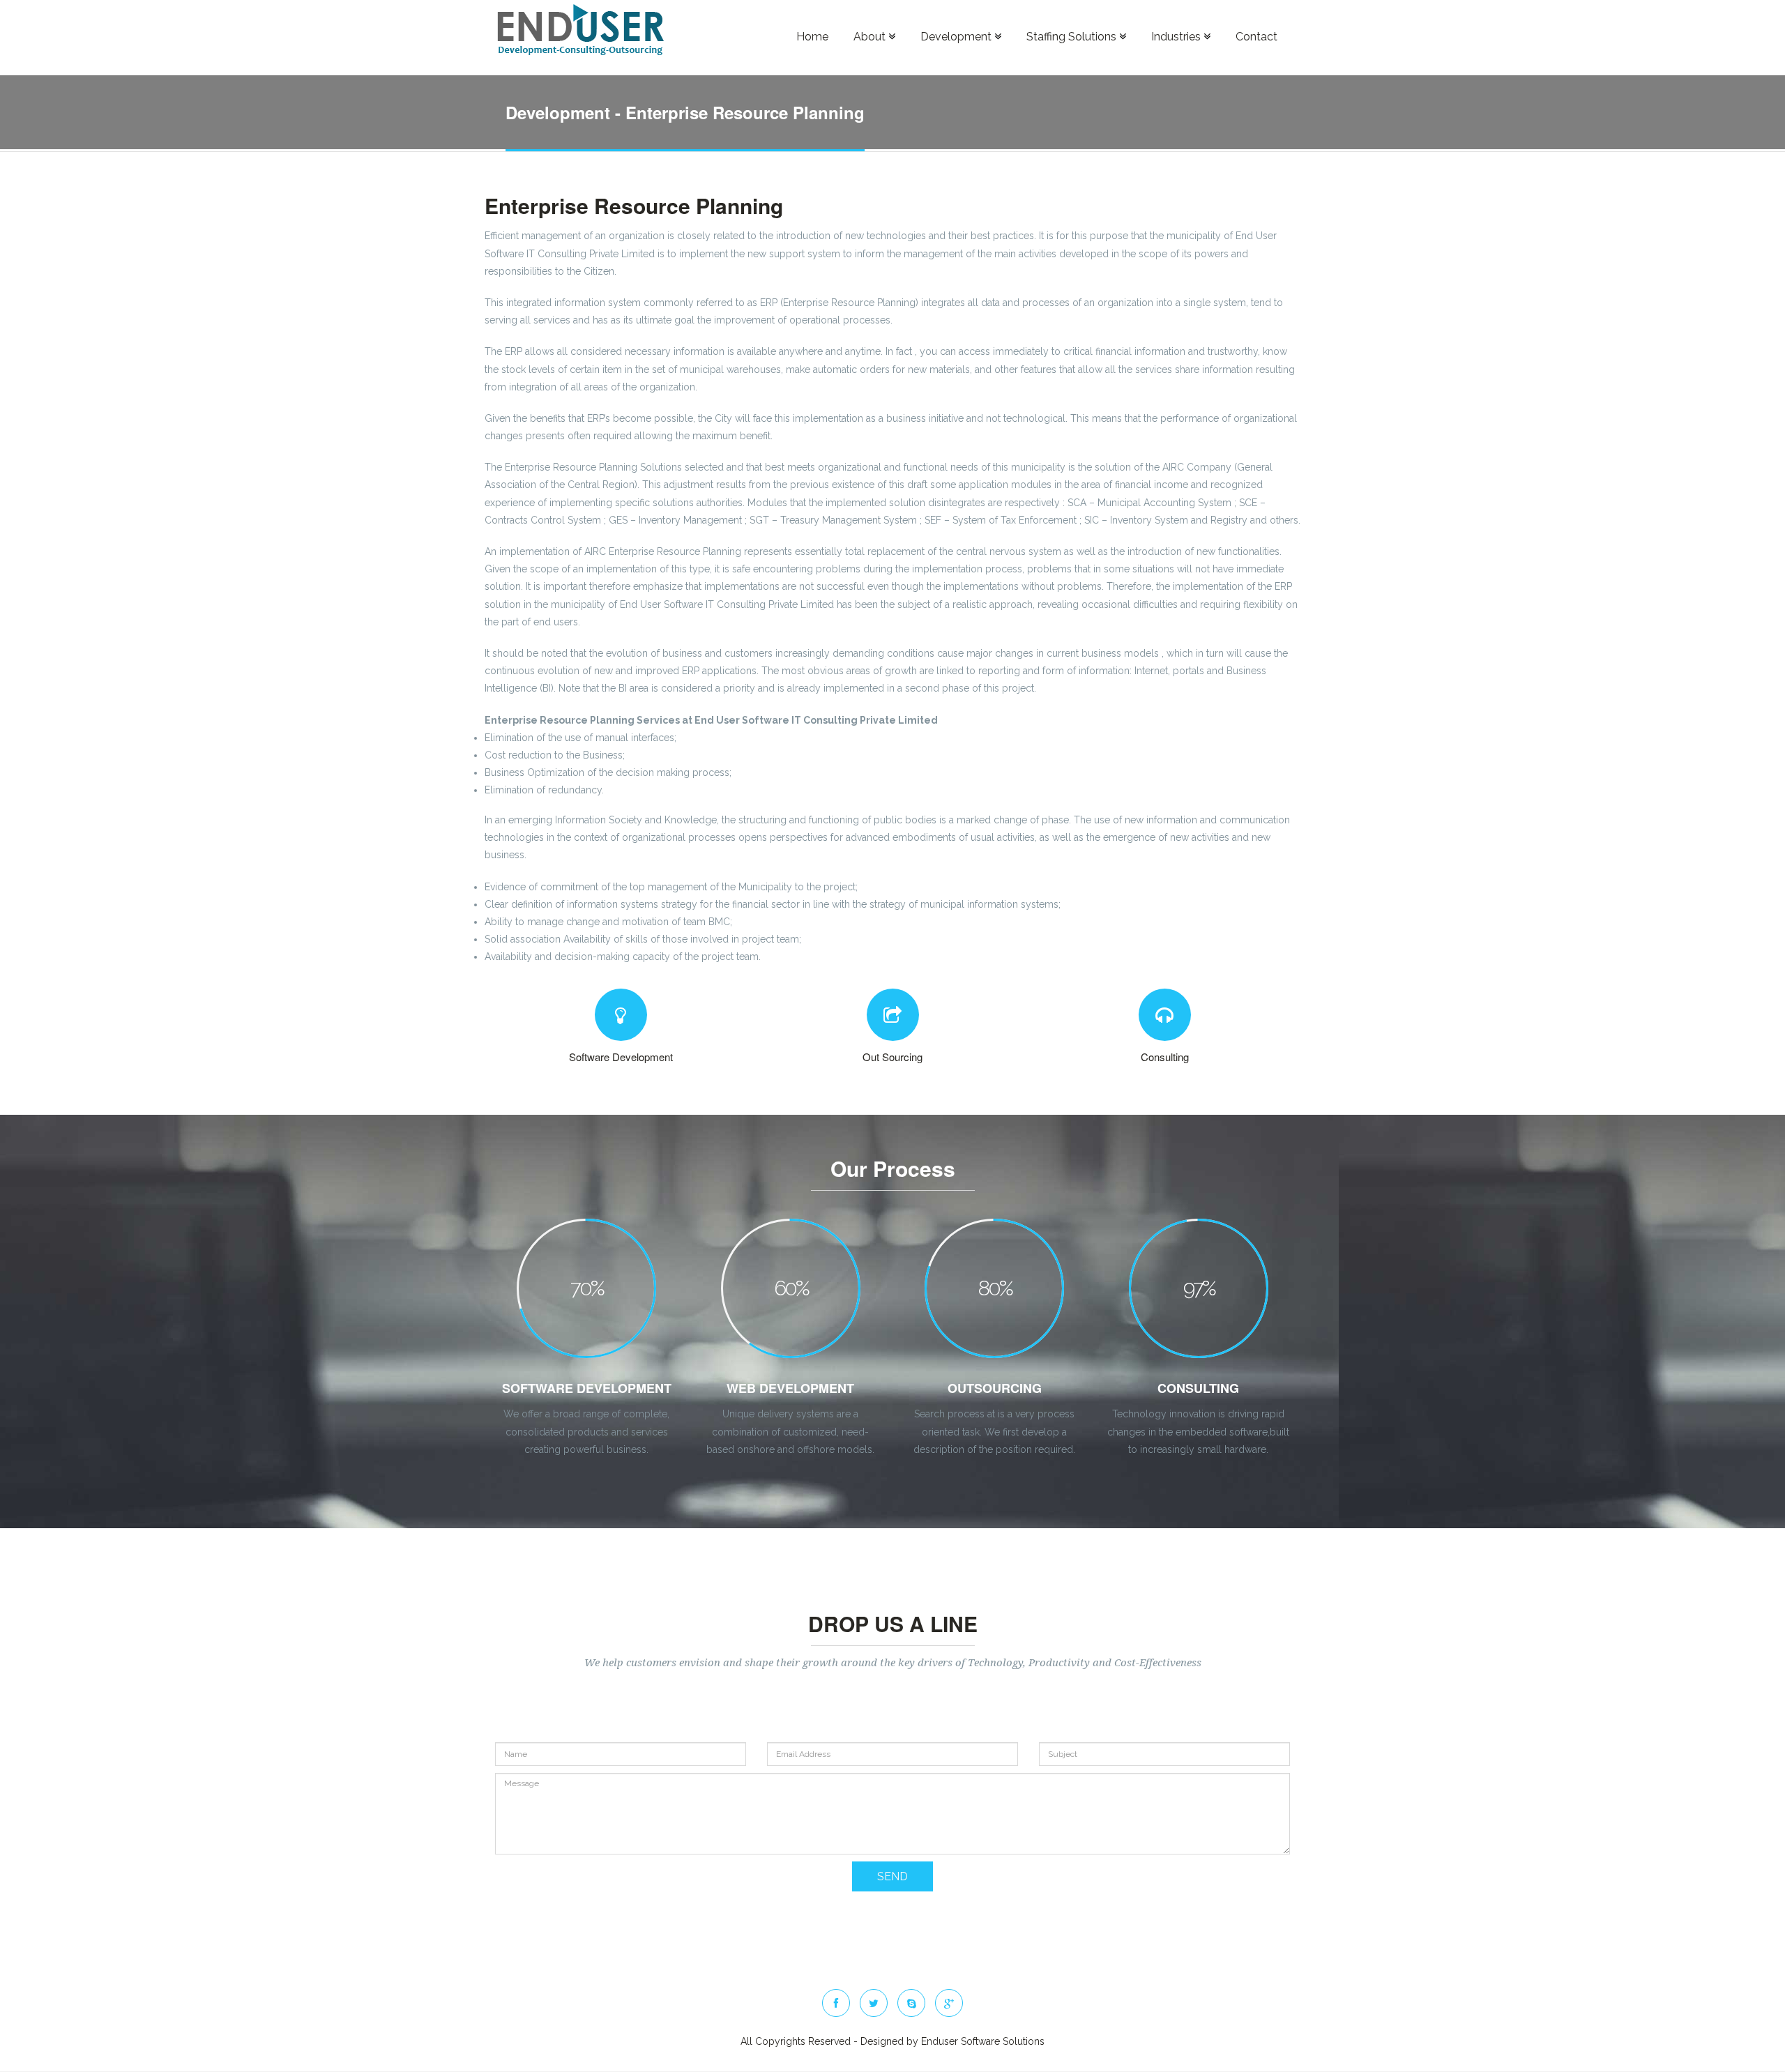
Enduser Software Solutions (983, 2041)
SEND (892, 1876)
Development (957, 37)
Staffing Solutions (1073, 37)
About (871, 37)
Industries (1177, 37)
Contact (1256, 37)
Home (812, 37)
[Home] (580, 30)
